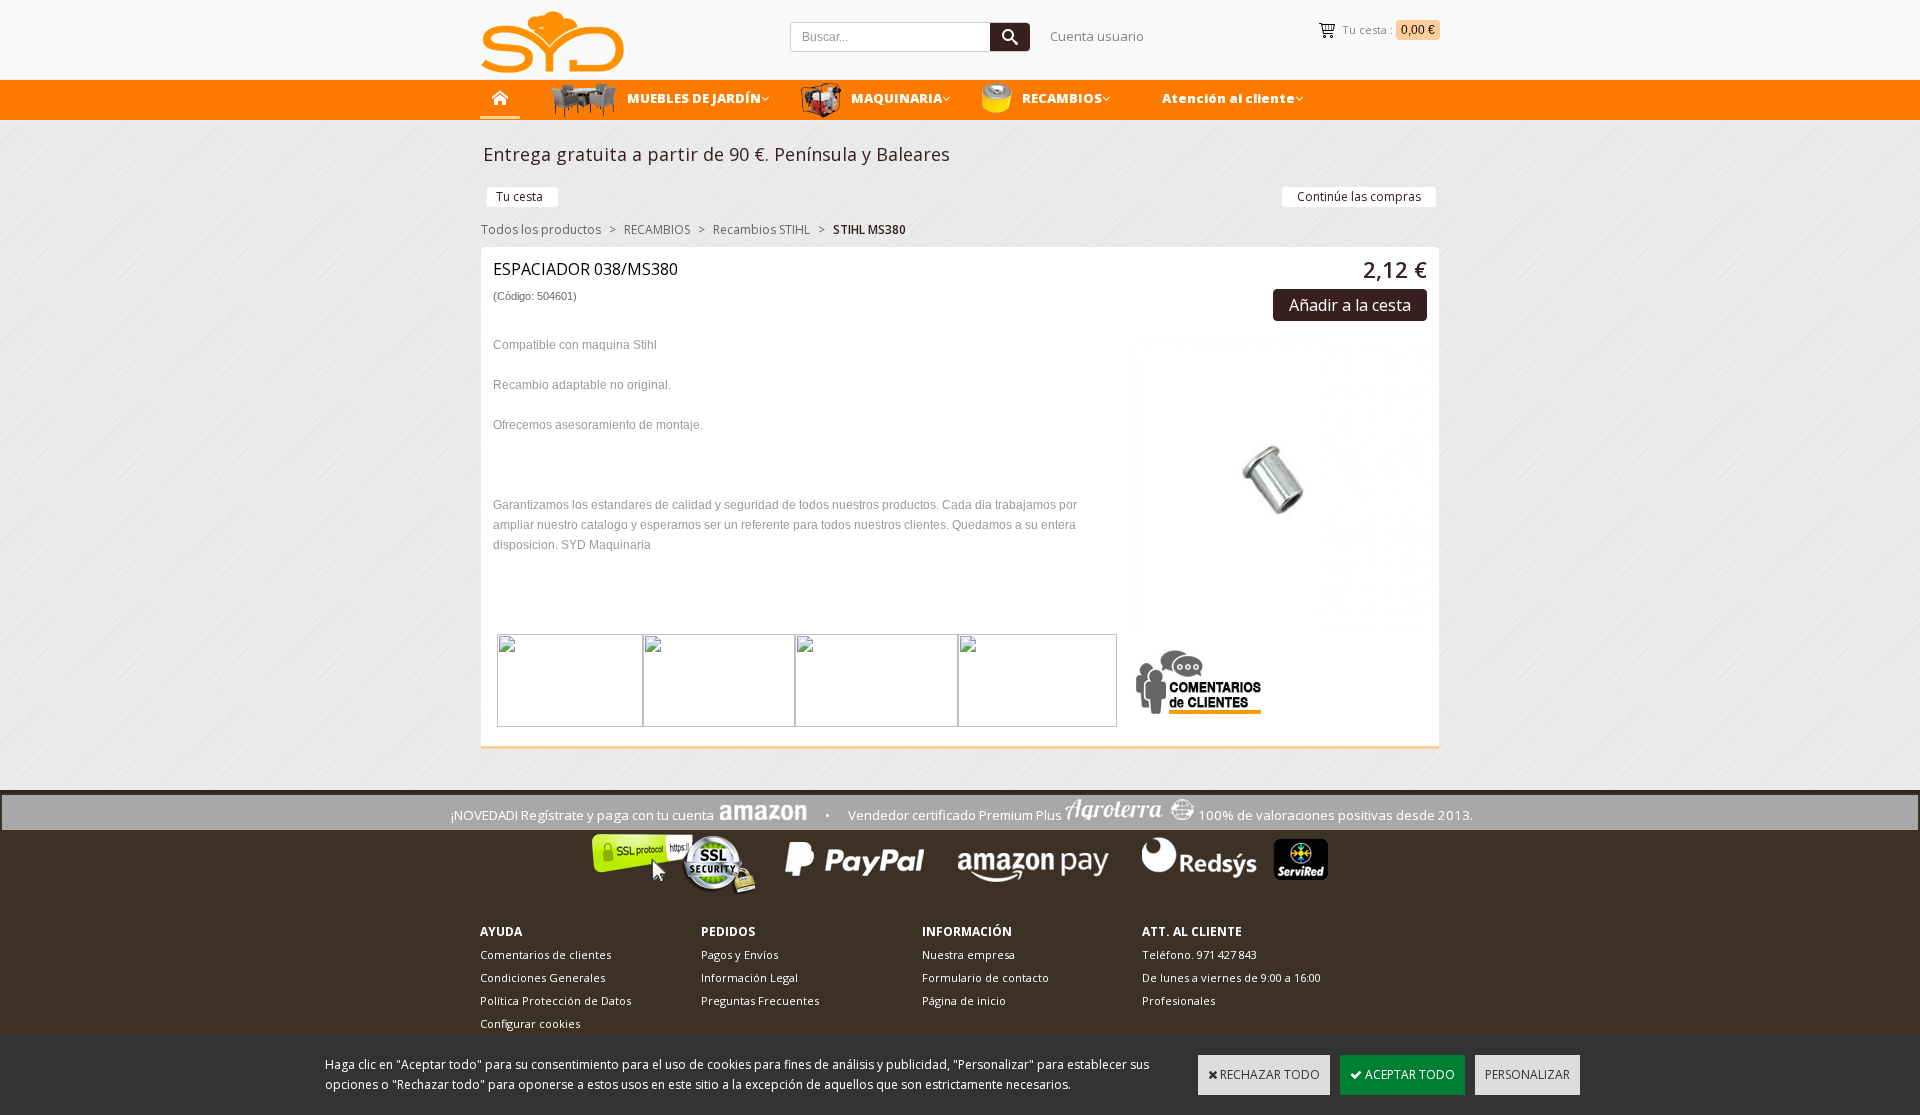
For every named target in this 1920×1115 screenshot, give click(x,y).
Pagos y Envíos (739, 954)
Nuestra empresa (968, 954)
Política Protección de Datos (555, 1000)
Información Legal (749, 977)
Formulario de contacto (985, 977)
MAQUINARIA (896, 98)
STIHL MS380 (869, 229)
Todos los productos (541, 229)
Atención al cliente (1228, 98)
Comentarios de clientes (545, 954)
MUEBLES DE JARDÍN (694, 98)
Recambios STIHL (761, 229)
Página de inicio (964, 1000)
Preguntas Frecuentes (760, 1000)
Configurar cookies (530, 1023)
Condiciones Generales (542, 977)
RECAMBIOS (1062, 98)
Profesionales (1178, 1000)
